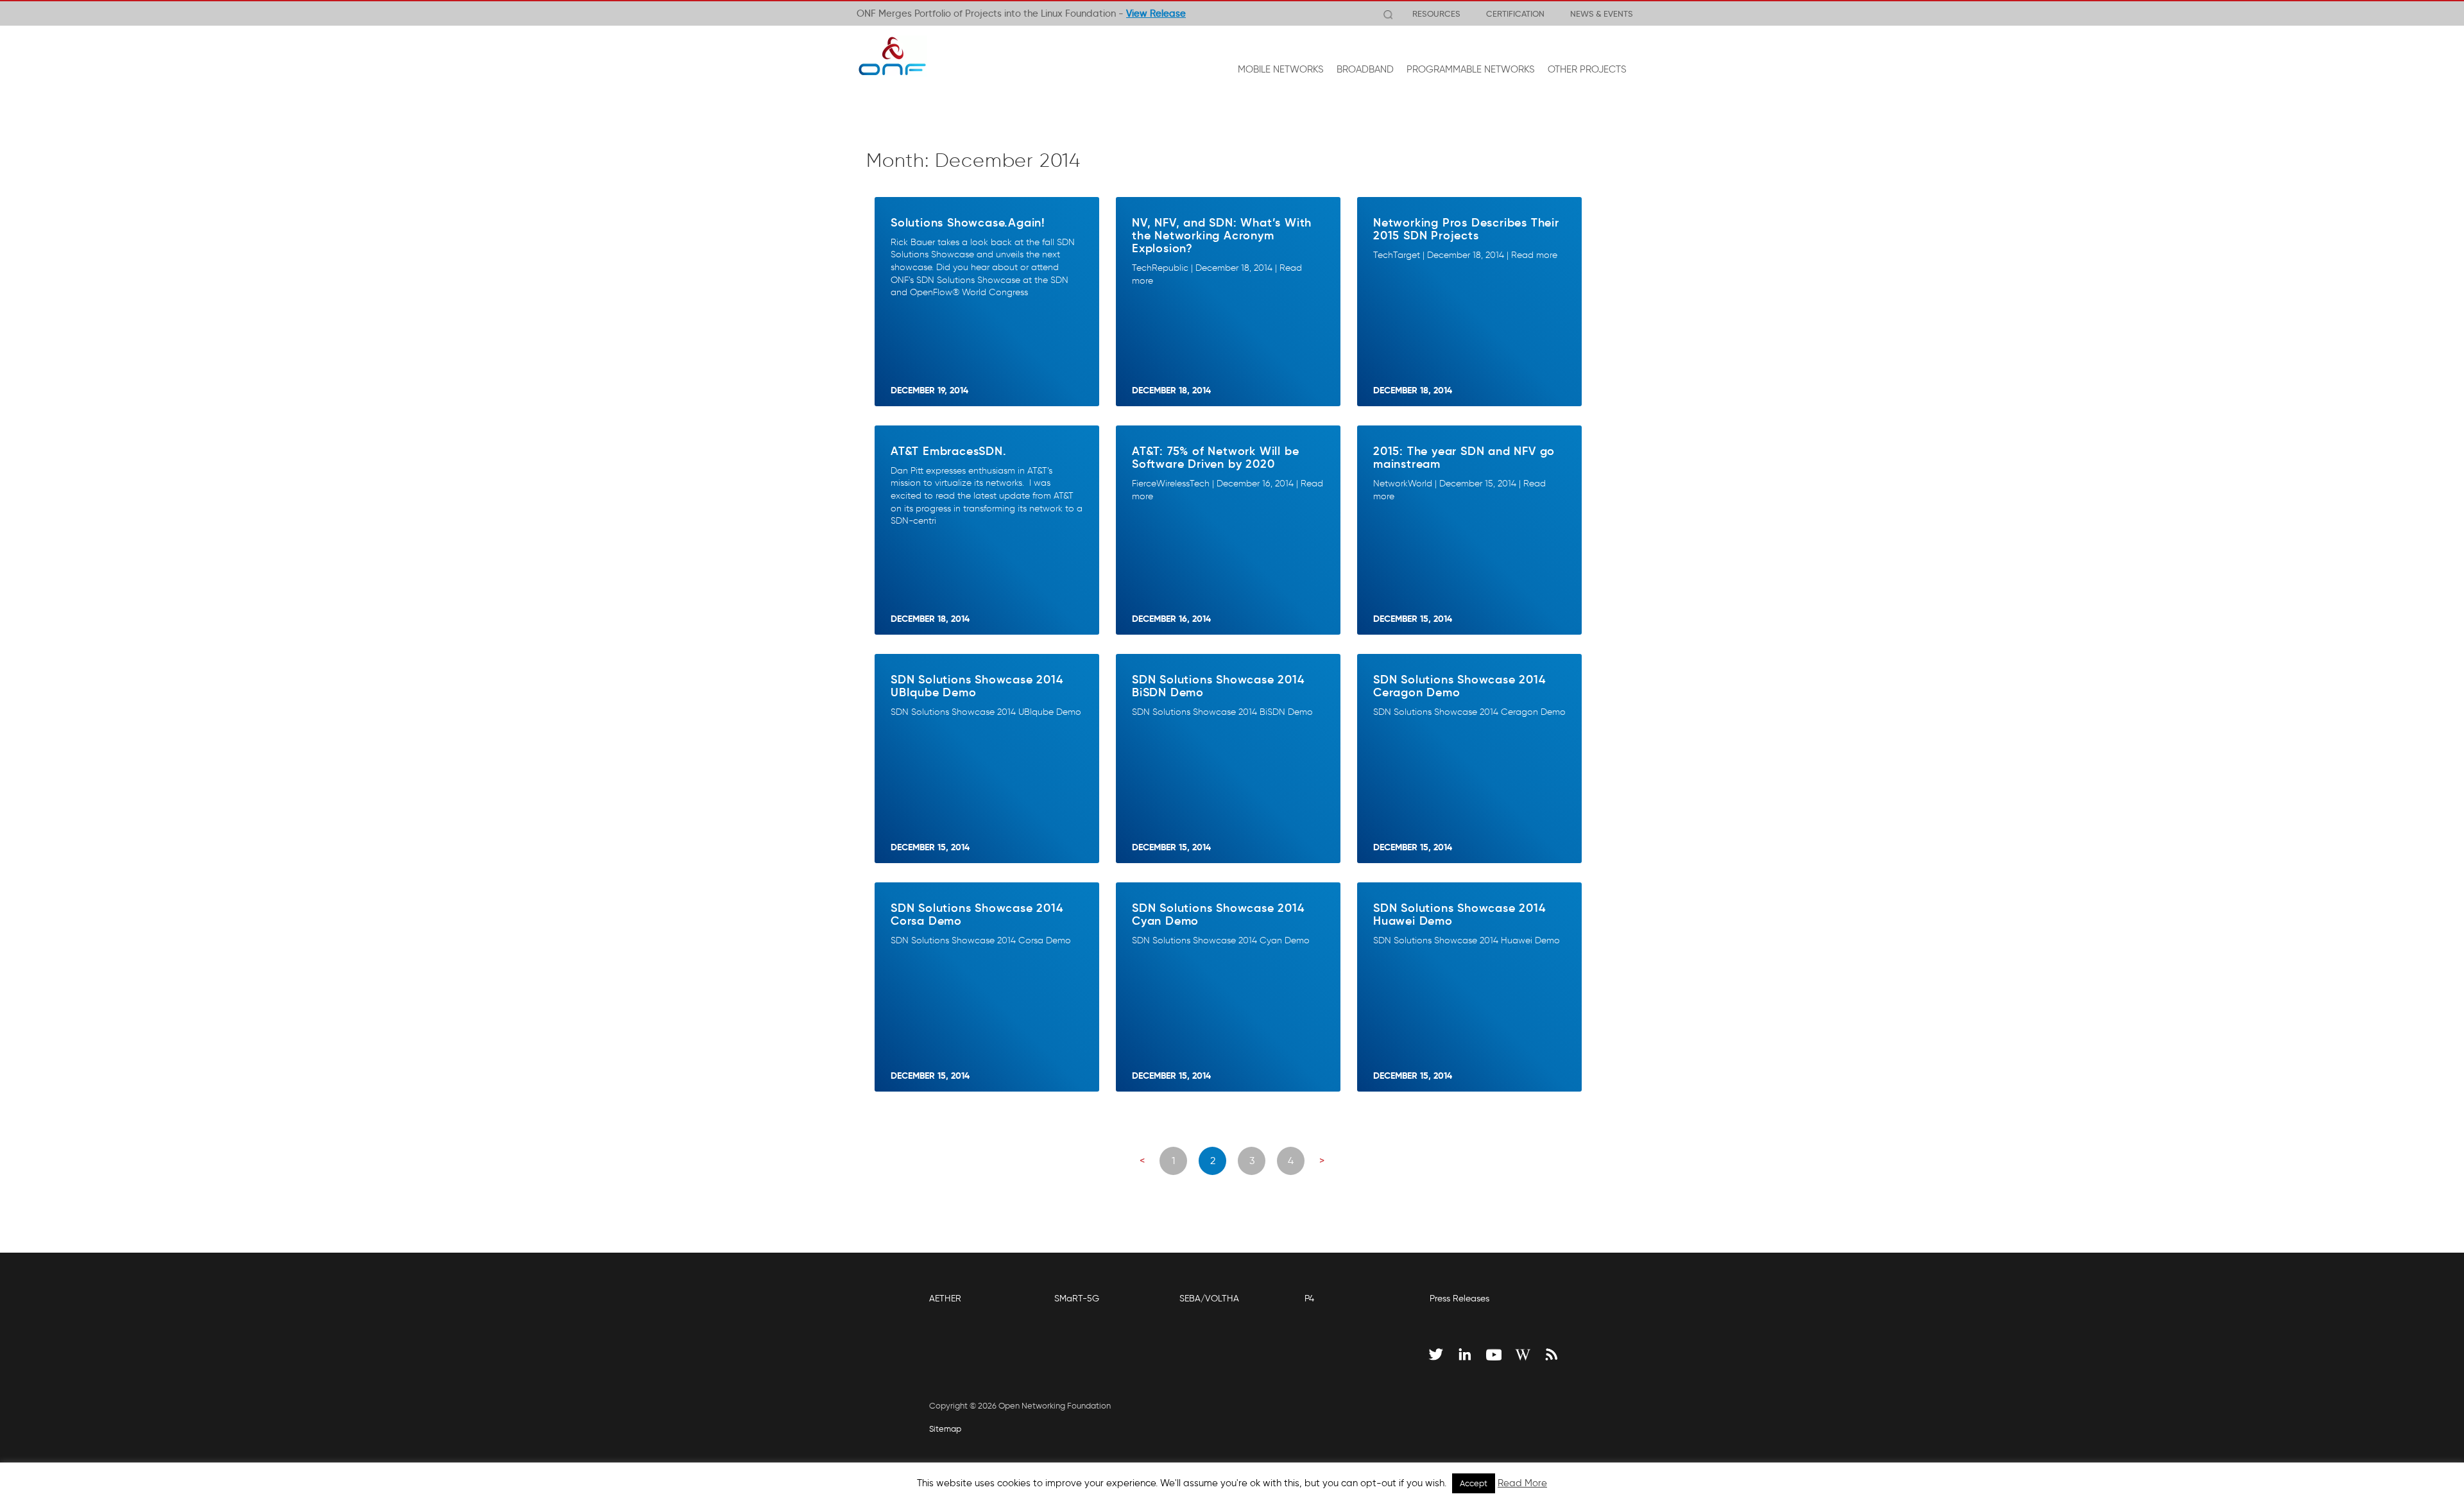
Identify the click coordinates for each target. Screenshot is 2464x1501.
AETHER (945, 1299)
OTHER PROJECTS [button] (1587, 69)
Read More (1522, 1483)
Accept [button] (1474, 1483)
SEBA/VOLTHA (1209, 1299)
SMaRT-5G (1077, 1299)
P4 (1309, 1299)
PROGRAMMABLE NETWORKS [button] (1471, 69)
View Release (1156, 13)
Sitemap (945, 1429)
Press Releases (1459, 1299)
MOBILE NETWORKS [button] (1281, 69)
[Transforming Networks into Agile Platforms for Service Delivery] (892, 56)
